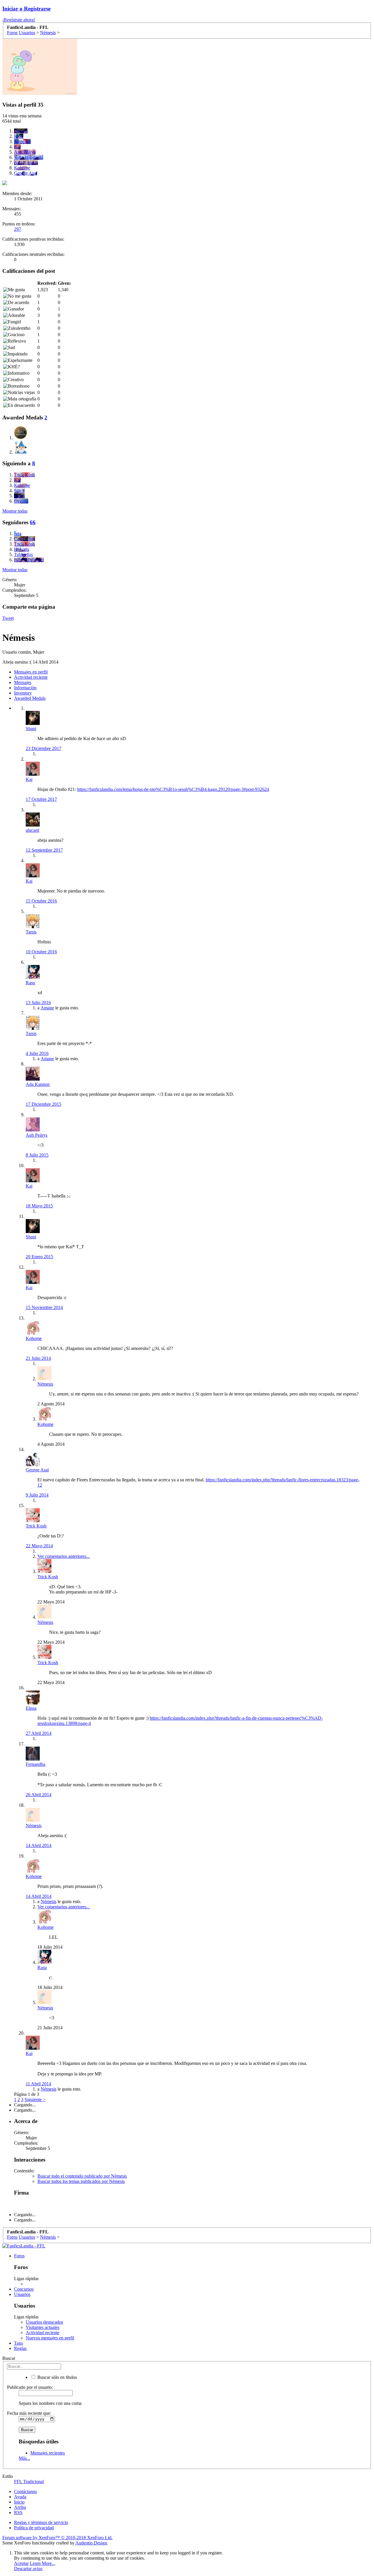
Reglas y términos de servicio (41, 2522)
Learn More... (43, 2563)
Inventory (23, 693)
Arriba (20, 2507)
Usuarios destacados (44, 2322)
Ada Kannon (38, 1084)
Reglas (20, 2348)
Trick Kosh (36, 1526)
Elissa (31, 1708)
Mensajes (23, 682)
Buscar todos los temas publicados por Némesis (81, 2181)
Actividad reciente (31, 677)
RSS (18, 2512)
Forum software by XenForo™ (57, 2538)
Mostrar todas (15, 511)
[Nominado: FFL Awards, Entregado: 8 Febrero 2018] (21, 433)
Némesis (45, 1384)
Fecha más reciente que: (29, 2413)
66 (33, 522)
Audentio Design (91, 2543)
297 (18, 229)
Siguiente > (35, 2099)
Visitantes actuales (43, 2327)
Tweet (8, 618)
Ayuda (20, 2497)
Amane (47, 1008)
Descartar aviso (28, 2569)
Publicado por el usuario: (30, 2387)
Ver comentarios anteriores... (64, 1556)
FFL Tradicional (29, 2482)
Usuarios (22, 2294)
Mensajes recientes (48, 2453)
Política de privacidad (34, 2528)
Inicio (19, 2502)
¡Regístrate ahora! (19, 20)
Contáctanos (25, 2491)
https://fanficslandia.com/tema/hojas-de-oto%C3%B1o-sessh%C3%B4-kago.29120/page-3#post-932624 (173, 789)
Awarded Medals (30, 698)
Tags (18, 2343)
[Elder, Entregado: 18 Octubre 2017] (21, 448)
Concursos (24, 2289)
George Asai (37, 1470)
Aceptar (21, 2563)
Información (25, 688)
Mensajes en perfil (31, 672)
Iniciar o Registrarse (26, 9)
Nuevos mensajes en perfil (50, 2338)
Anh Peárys (37, 1135)
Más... (24, 2458)
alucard (32, 830)
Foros (19, 2256)
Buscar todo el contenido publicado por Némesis (82, 2176)
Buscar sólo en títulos (57, 2377)
